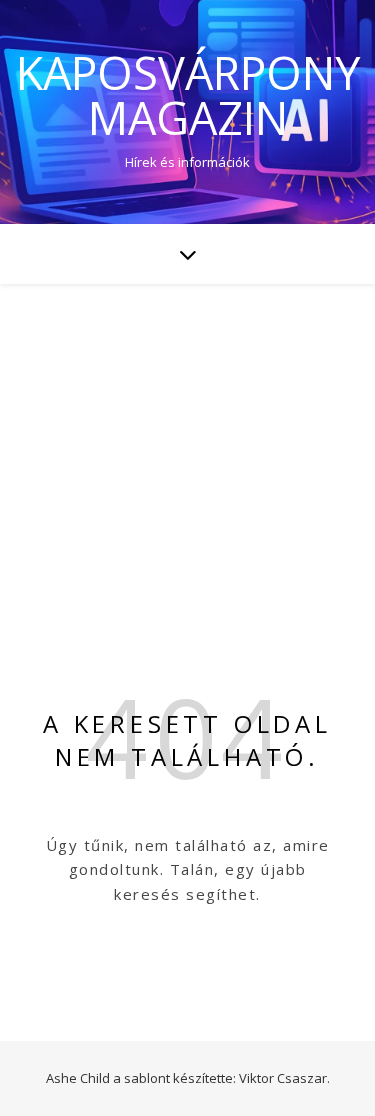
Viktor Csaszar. (284, 1078)
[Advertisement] (187, 435)
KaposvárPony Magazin (188, 95)
